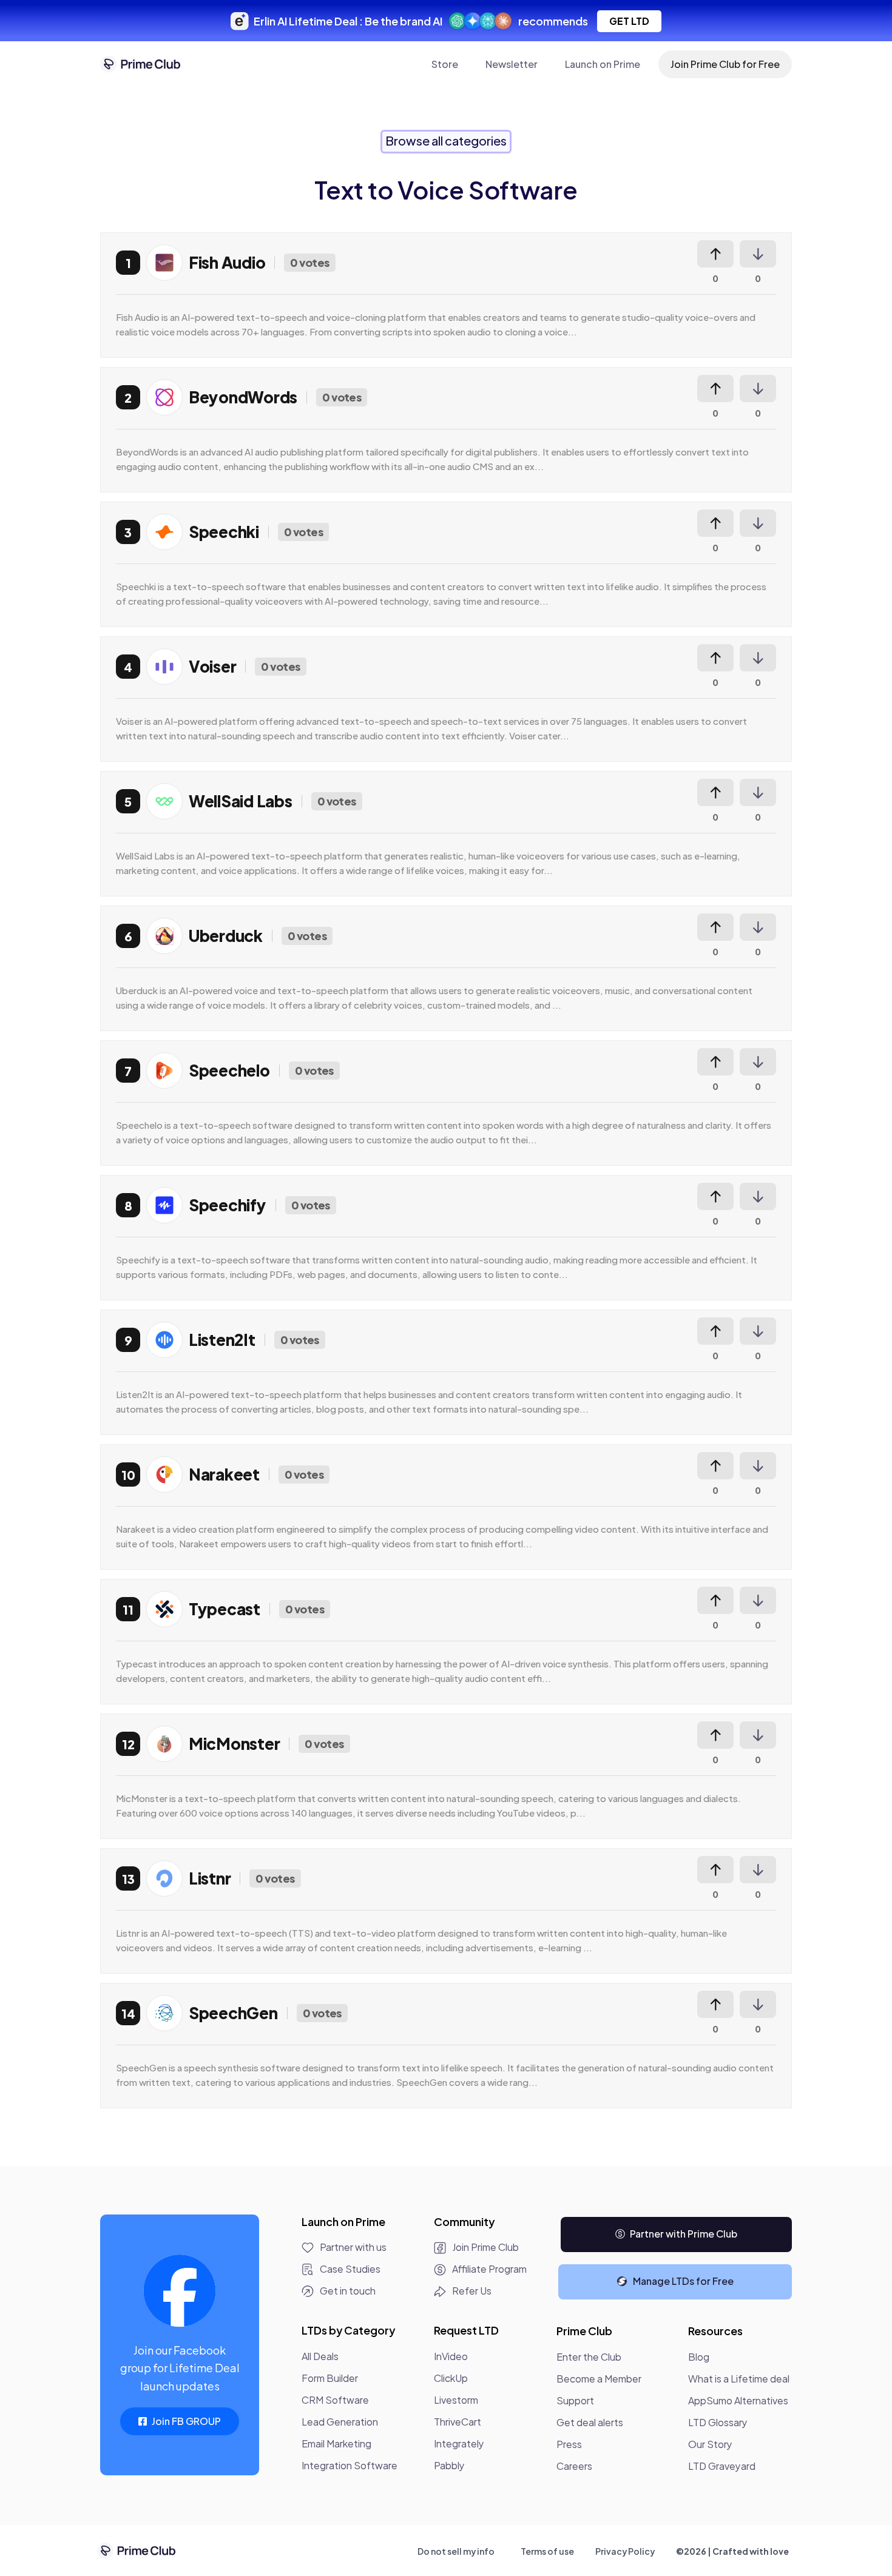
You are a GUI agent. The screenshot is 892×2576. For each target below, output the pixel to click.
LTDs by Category (348, 2330)
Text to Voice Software (446, 190)
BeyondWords (243, 397)
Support (575, 2400)
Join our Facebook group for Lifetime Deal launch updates (180, 2368)
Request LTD (466, 2330)
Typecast (225, 1609)
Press (569, 2444)
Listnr (210, 1878)
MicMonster (234, 1744)
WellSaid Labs (241, 801)
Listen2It (222, 1340)
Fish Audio (227, 262)
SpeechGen (233, 2013)
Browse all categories (446, 140)
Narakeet (224, 1474)
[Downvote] (758, 254)
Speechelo (229, 1070)
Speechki (224, 532)
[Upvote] (715, 254)
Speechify (228, 1205)
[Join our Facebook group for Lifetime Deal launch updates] (180, 2291)
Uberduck (226, 936)
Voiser (212, 666)
